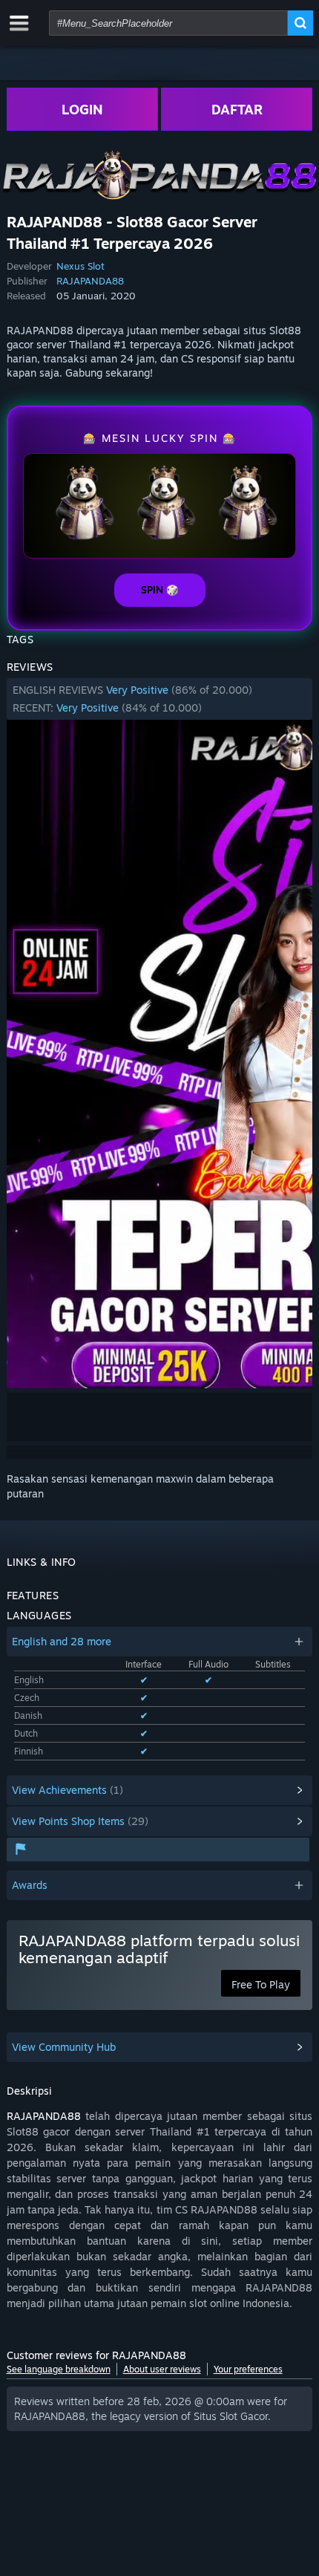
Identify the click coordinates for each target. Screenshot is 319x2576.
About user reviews (162, 2369)
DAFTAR (237, 109)
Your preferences (248, 2369)
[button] (160, 699)
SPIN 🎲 (160, 590)
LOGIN (82, 109)
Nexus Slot (80, 266)
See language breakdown (59, 2369)
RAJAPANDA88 (90, 281)
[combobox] (168, 23)
